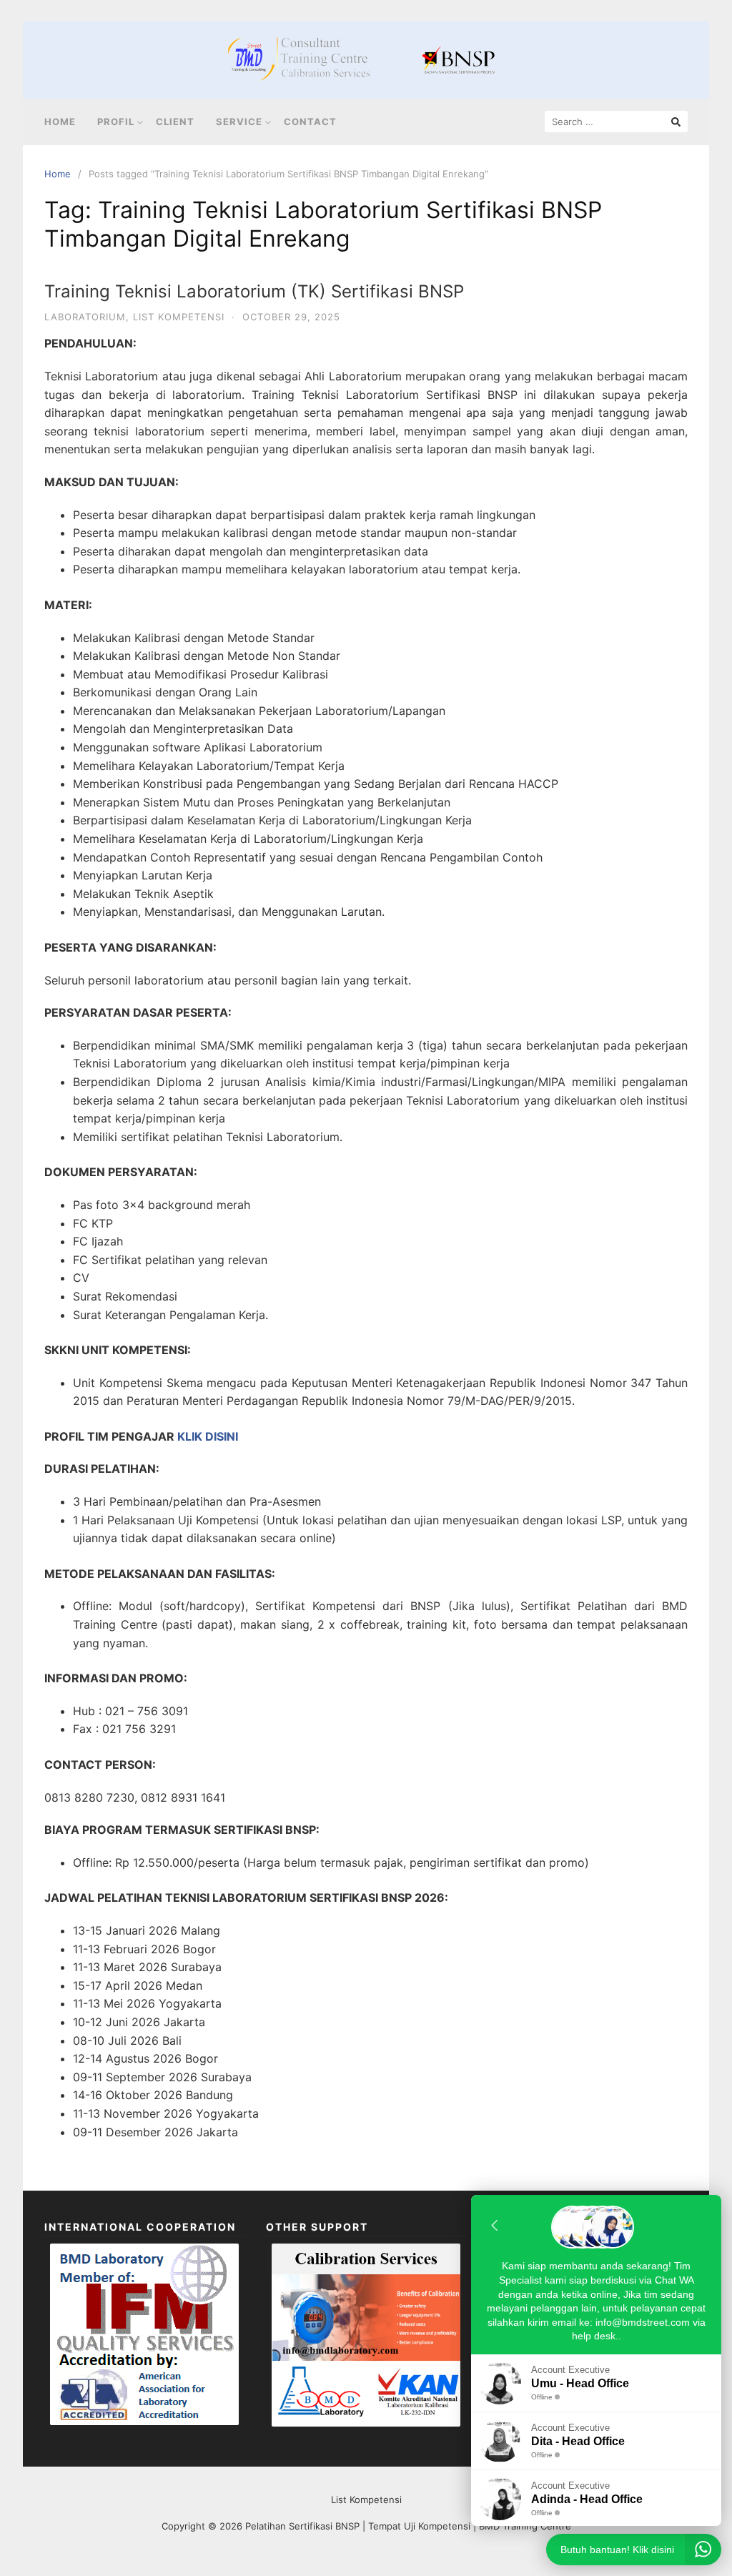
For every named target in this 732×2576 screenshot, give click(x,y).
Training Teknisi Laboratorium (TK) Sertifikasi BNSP (254, 291)
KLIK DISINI (208, 1436)
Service (239, 122)
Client (175, 122)
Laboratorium (85, 317)
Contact (310, 122)
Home (60, 122)
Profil (116, 122)
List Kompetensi (179, 317)
